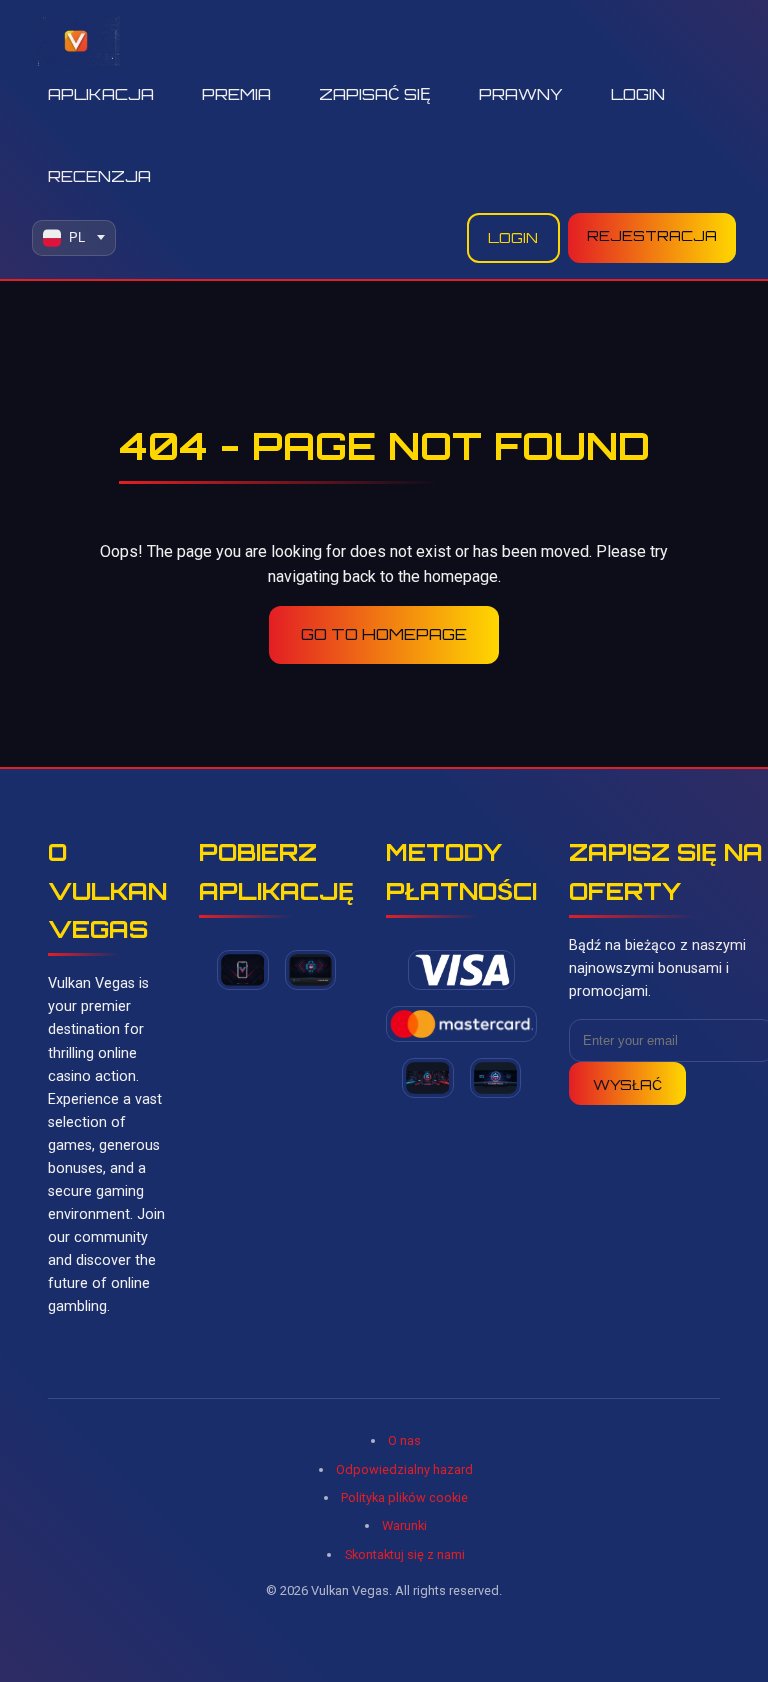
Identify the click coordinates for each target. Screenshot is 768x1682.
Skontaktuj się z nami (405, 1554)
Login (638, 94)
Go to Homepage (384, 634)
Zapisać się (375, 94)
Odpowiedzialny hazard (404, 1469)
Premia (236, 94)
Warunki (404, 1525)
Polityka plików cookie (404, 1497)
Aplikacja (101, 94)
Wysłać (627, 1084)
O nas (404, 1440)
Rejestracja (652, 235)
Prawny (521, 94)
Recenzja (99, 176)
